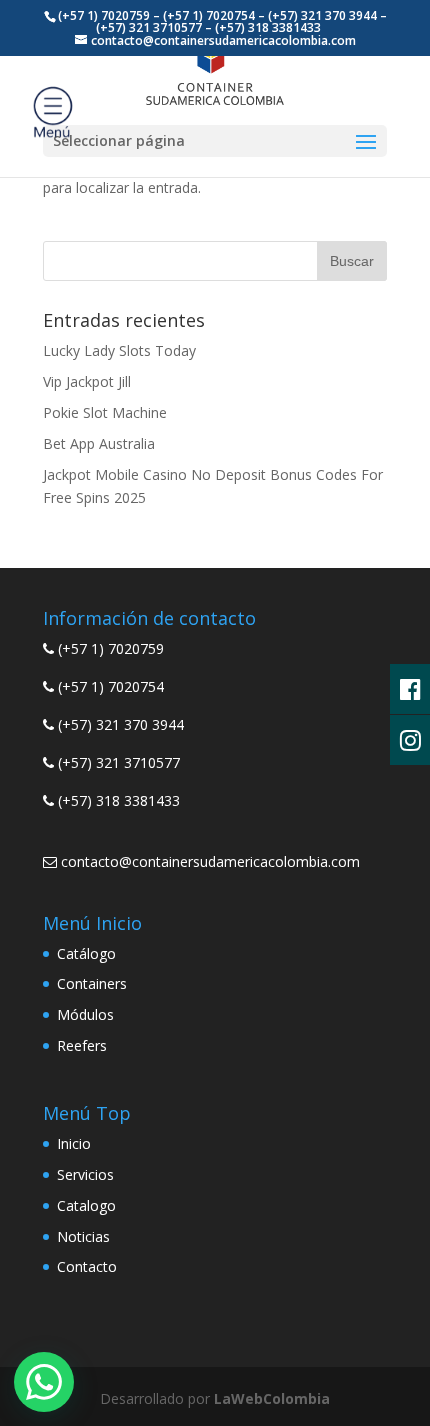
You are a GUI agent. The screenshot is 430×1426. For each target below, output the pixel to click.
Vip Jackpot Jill (87, 381)
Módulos (85, 1014)
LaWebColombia (272, 1398)
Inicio (74, 1143)
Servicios (85, 1174)
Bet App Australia (99, 443)
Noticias (83, 1236)
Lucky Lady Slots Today (119, 350)
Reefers (82, 1045)
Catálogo (86, 953)
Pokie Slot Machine (105, 412)
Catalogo (86, 1205)
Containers (92, 983)
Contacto (87, 1266)
